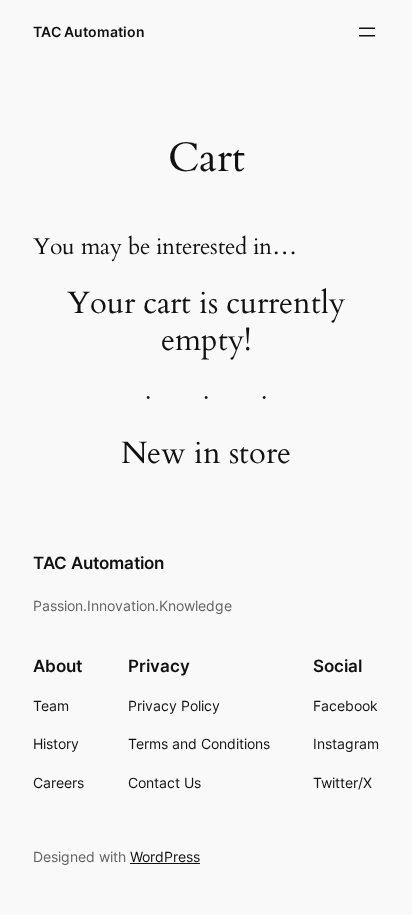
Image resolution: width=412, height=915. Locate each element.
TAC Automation (89, 31)
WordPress (165, 856)
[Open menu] (367, 32)
